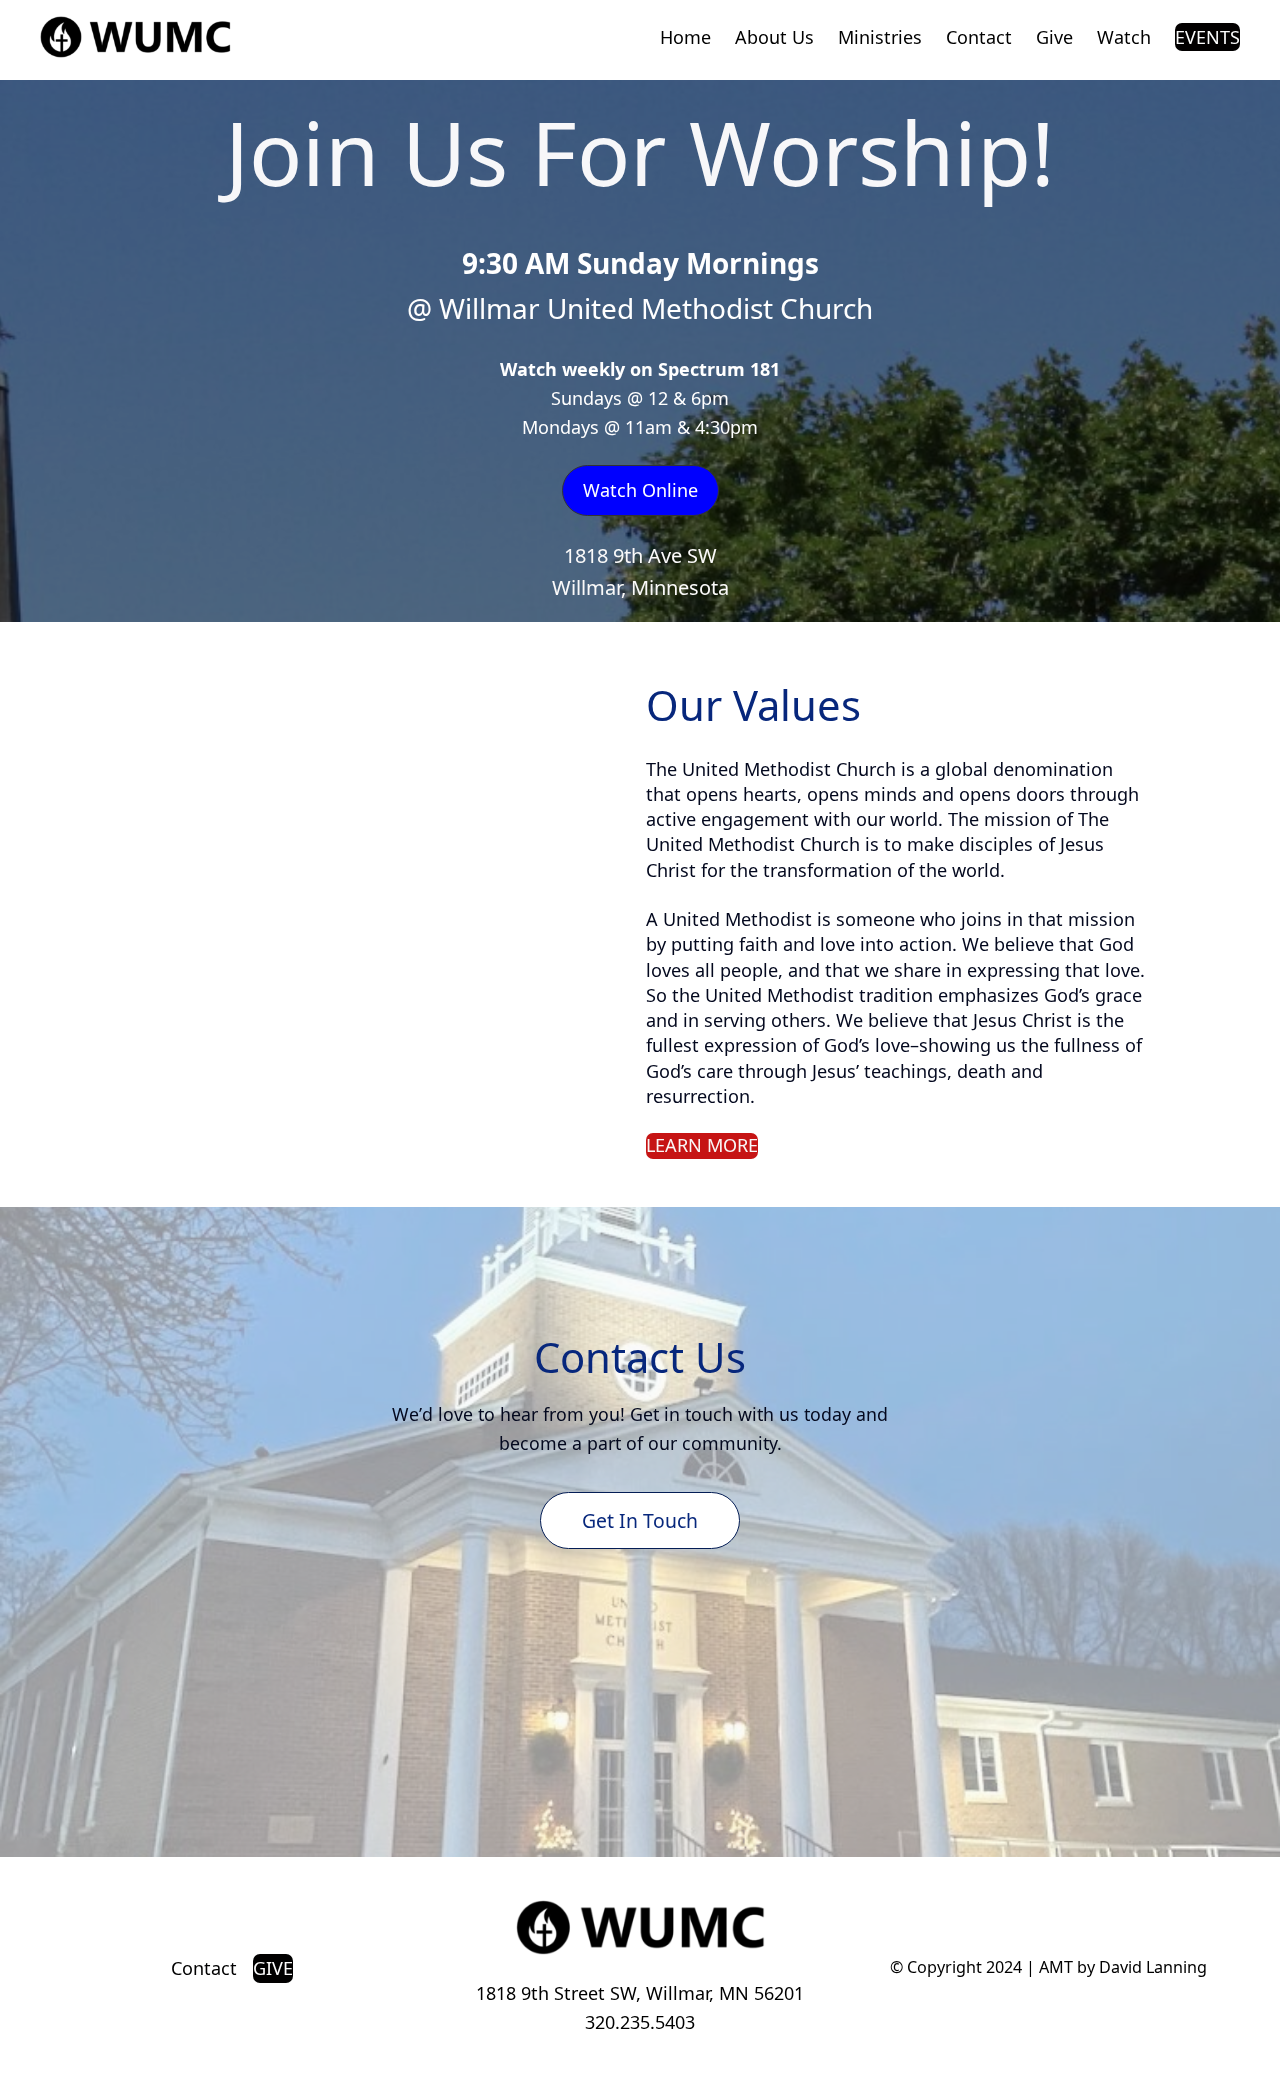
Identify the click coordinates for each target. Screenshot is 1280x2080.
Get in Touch (640, 1520)
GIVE (273, 1968)
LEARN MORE (702, 1145)
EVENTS (1207, 37)
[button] (640, 490)
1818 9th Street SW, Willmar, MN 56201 (640, 1993)
